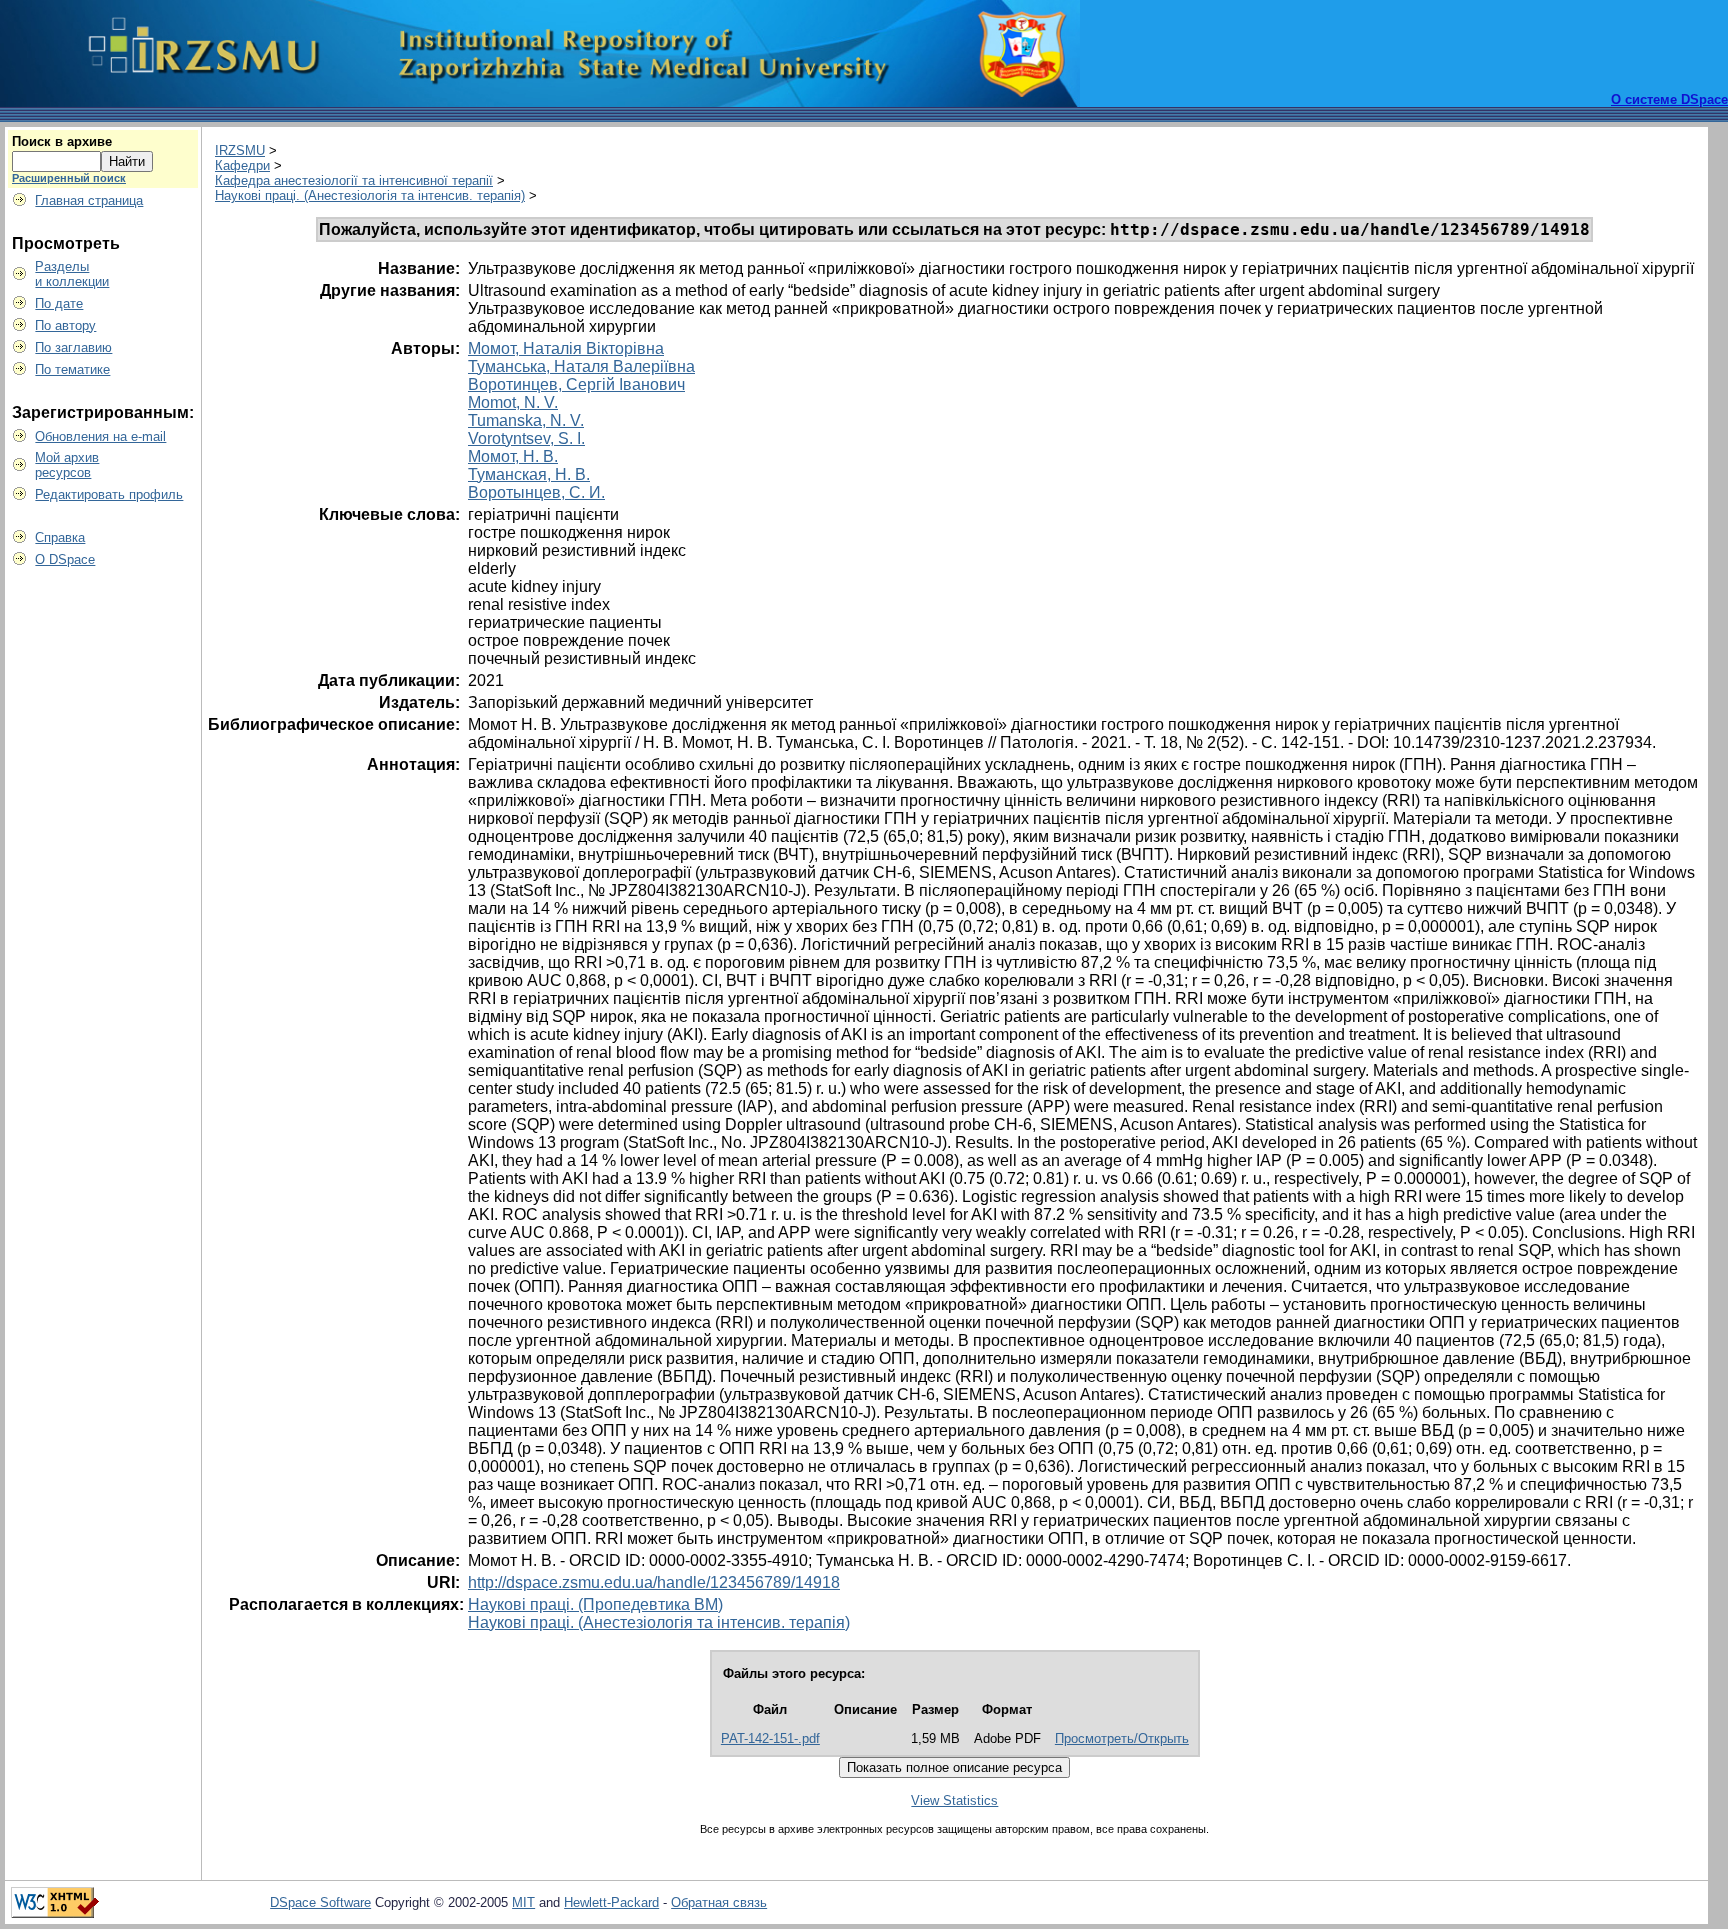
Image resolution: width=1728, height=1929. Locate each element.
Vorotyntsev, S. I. (526, 438)
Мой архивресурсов (67, 465)
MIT (523, 1902)
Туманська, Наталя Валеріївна (581, 366)
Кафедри (242, 165)
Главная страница (89, 200)
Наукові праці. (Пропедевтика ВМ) (595, 1604)
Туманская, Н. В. (529, 474)
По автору (65, 325)
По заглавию (73, 347)
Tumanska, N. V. (526, 420)
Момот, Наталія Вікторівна (566, 348)
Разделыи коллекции (72, 274)
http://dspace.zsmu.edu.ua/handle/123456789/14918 (654, 1582)
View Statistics (954, 1800)
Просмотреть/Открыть (1122, 1738)
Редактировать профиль (109, 494)
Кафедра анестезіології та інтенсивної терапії (354, 180)
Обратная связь (719, 1902)
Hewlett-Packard (611, 1902)
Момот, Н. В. (513, 456)
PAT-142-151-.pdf (770, 1738)
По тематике (72, 369)
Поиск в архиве (62, 141)
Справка (60, 537)
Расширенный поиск (69, 178)
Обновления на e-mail (100, 436)
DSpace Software (320, 1902)
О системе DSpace (1669, 99)
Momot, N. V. (513, 402)
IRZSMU (240, 150)
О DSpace (65, 559)
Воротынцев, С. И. (536, 492)
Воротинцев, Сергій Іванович (576, 384)
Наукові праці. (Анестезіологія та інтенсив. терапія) (370, 195)
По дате (59, 303)
